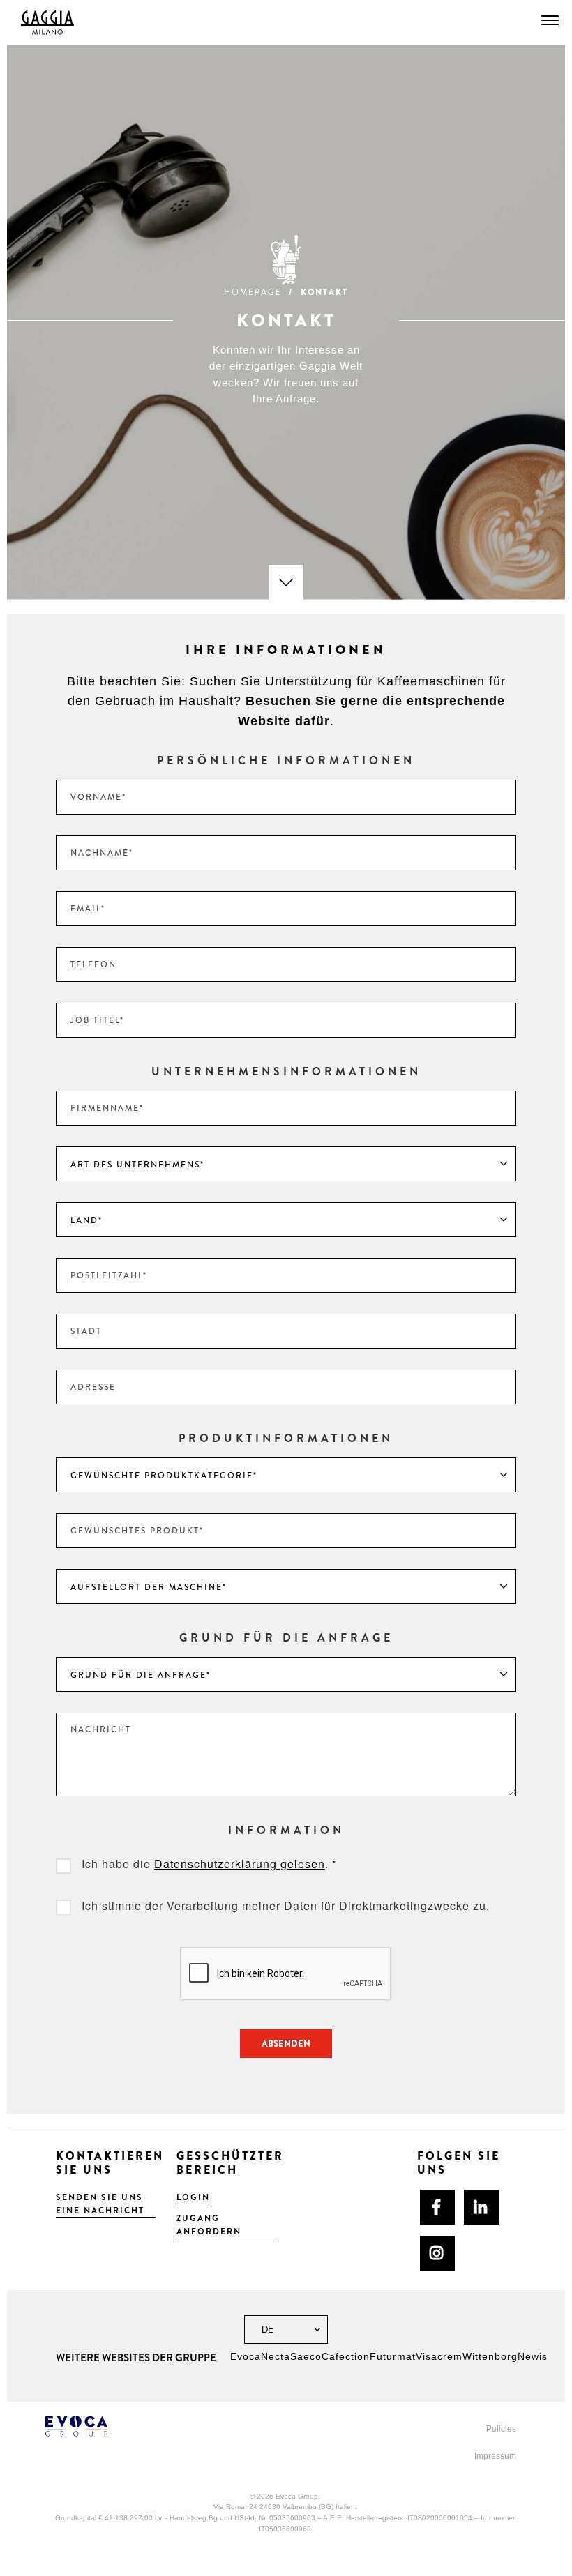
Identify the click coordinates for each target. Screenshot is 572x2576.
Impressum (495, 2456)
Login (193, 2197)
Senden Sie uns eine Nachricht (100, 2204)
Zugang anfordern (209, 2225)
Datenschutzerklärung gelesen (240, 1864)
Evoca (246, 2356)
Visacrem (439, 2356)
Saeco (306, 2356)
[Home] (47, 23)
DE (266, 2329)
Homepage (253, 292)
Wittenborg (490, 2356)
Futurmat (393, 2356)
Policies (501, 2429)
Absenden (286, 2044)
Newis (533, 2356)
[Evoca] (160, 2426)
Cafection (346, 2356)
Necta (276, 2356)
